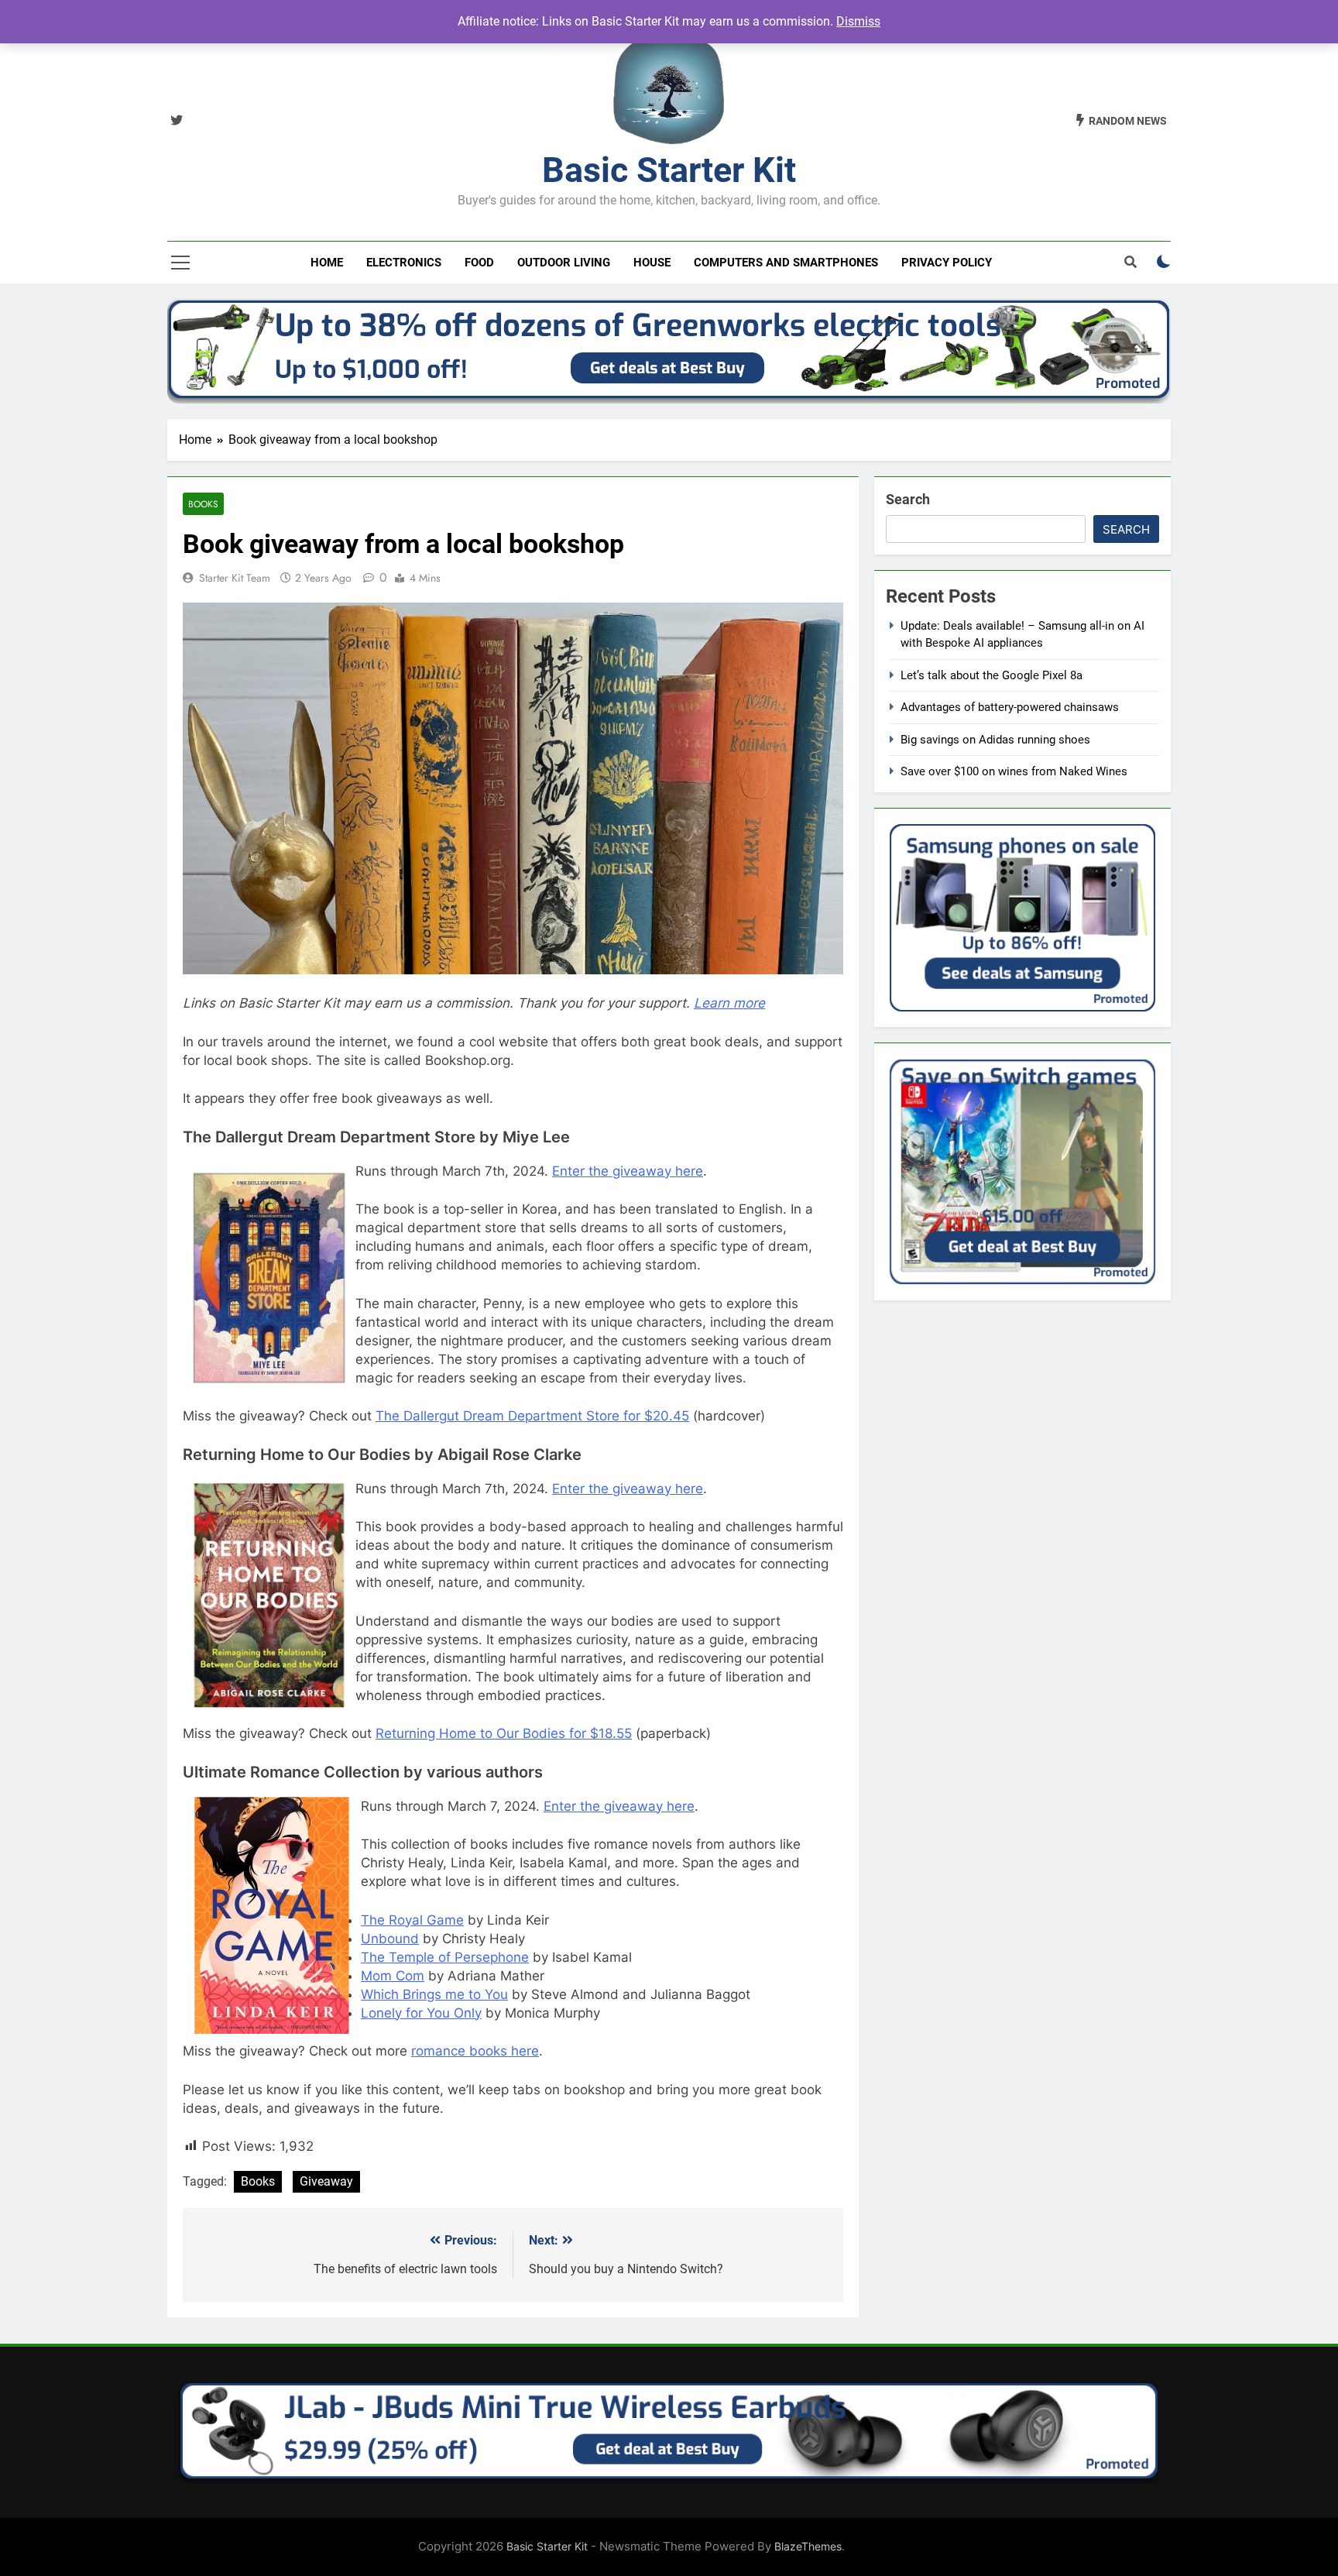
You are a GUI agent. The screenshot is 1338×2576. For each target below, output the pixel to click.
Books (203, 504)
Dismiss (858, 21)
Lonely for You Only (421, 2013)
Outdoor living (564, 263)
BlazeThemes (808, 2546)
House (652, 263)
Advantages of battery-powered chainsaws (1010, 707)
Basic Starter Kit (669, 170)
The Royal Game (412, 1920)
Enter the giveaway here (628, 1171)
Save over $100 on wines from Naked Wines (1014, 771)
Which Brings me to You (434, 1994)
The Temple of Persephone (445, 1957)
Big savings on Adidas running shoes (995, 740)
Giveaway (326, 2181)
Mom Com (393, 1976)
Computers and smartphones (786, 263)
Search (908, 499)
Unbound (390, 1939)
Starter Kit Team (235, 578)
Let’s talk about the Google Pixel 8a (991, 675)
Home (327, 263)
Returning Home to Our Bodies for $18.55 (504, 1733)
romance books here (475, 2051)
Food (479, 263)
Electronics (404, 263)
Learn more (729, 1003)
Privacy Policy (947, 263)
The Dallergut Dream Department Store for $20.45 (532, 1416)
